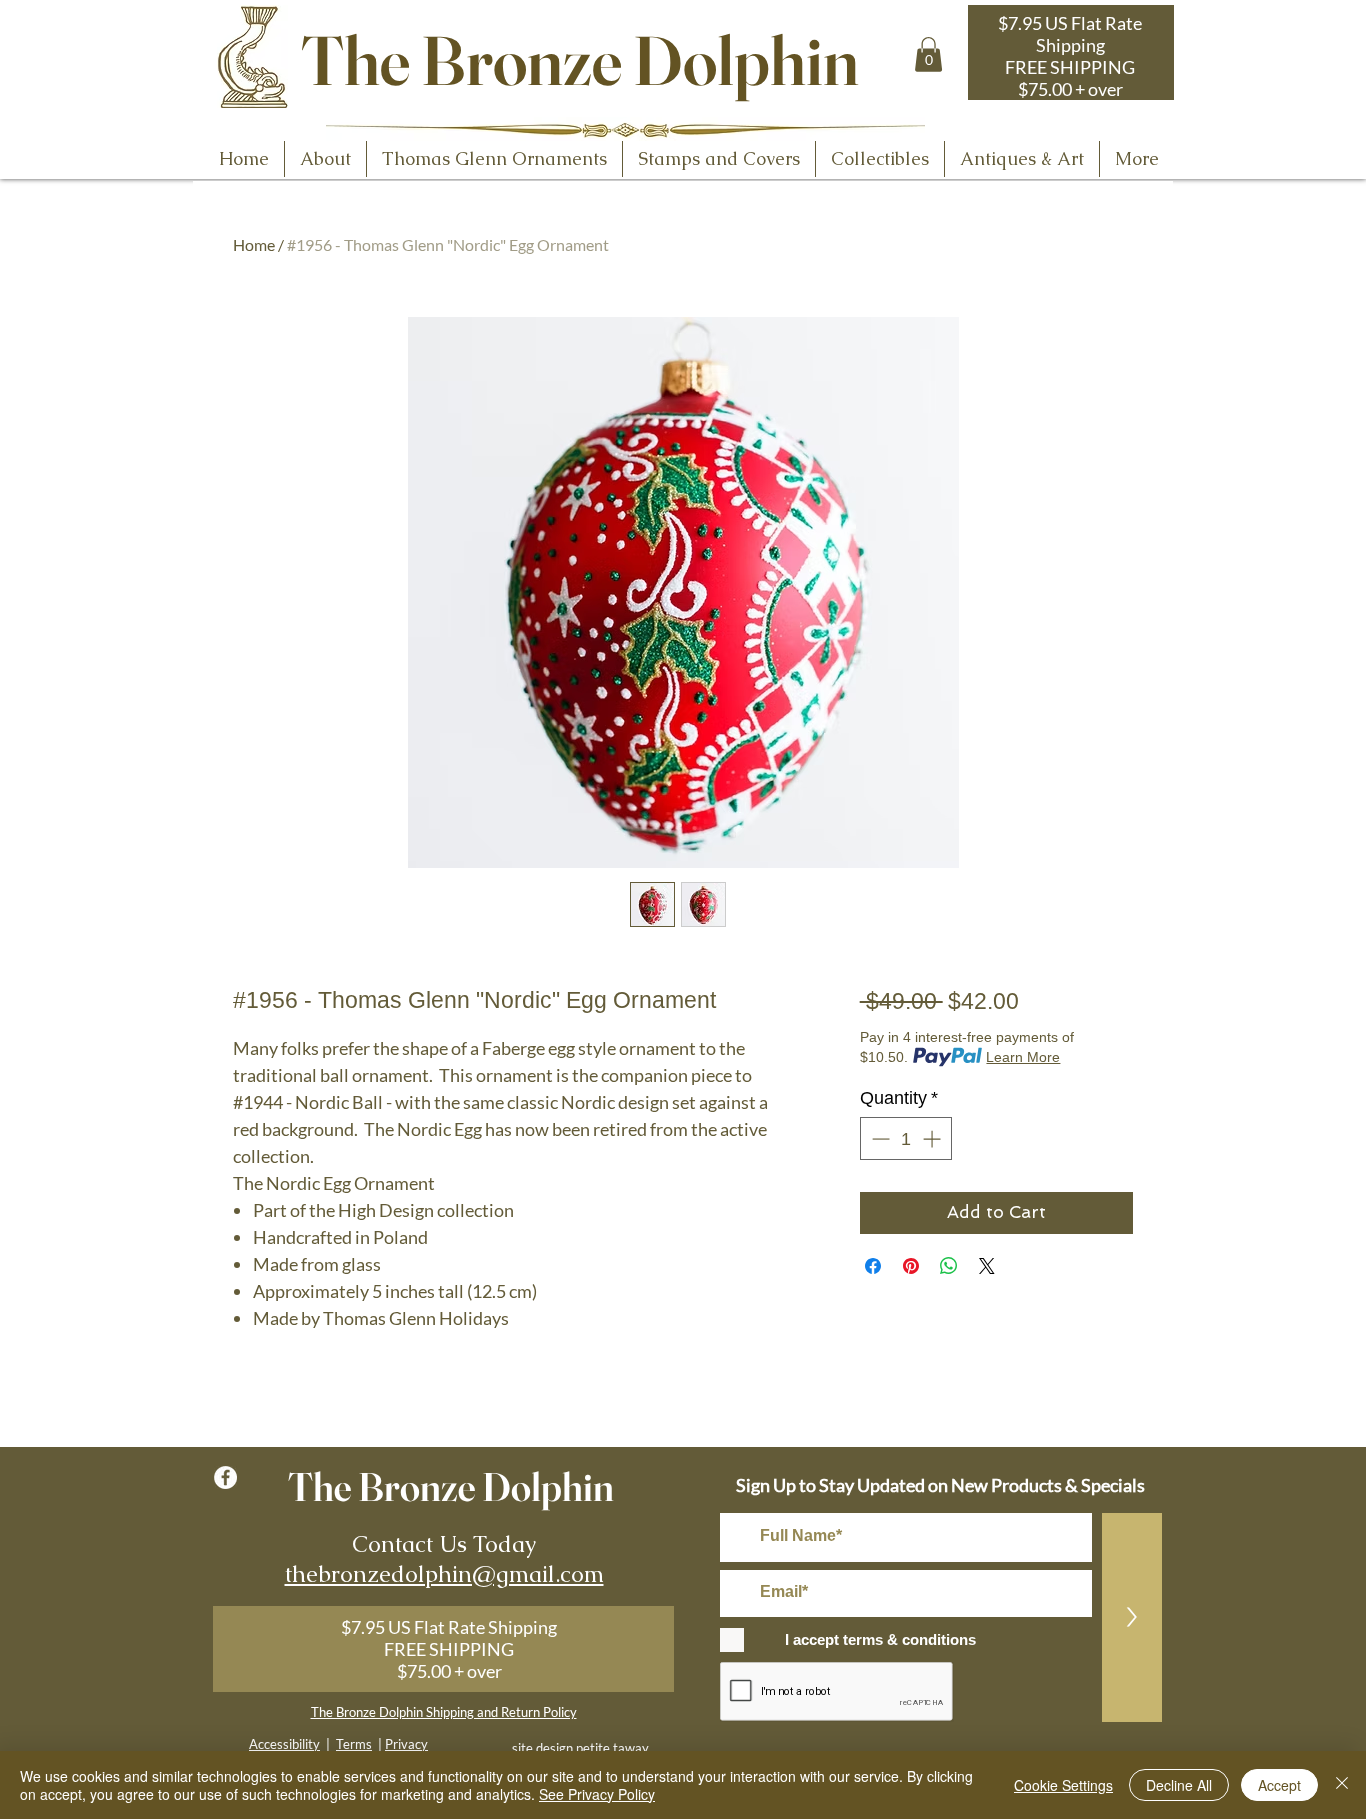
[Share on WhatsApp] (949, 1266)
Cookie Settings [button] (1063, 1785)
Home (254, 244)
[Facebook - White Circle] (225, 1477)
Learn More (1023, 1057)
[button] (928, 54)
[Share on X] (987, 1266)
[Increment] (933, 1138)
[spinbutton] (906, 1138)
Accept (1279, 1785)
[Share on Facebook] (873, 1266)
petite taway (612, 1748)
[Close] (1342, 1785)
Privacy (406, 1744)
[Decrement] (878, 1138)
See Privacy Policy (597, 1794)
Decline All (1179, 1785)
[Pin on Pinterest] (911, 1266)
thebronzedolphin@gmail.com (444, 1574)
